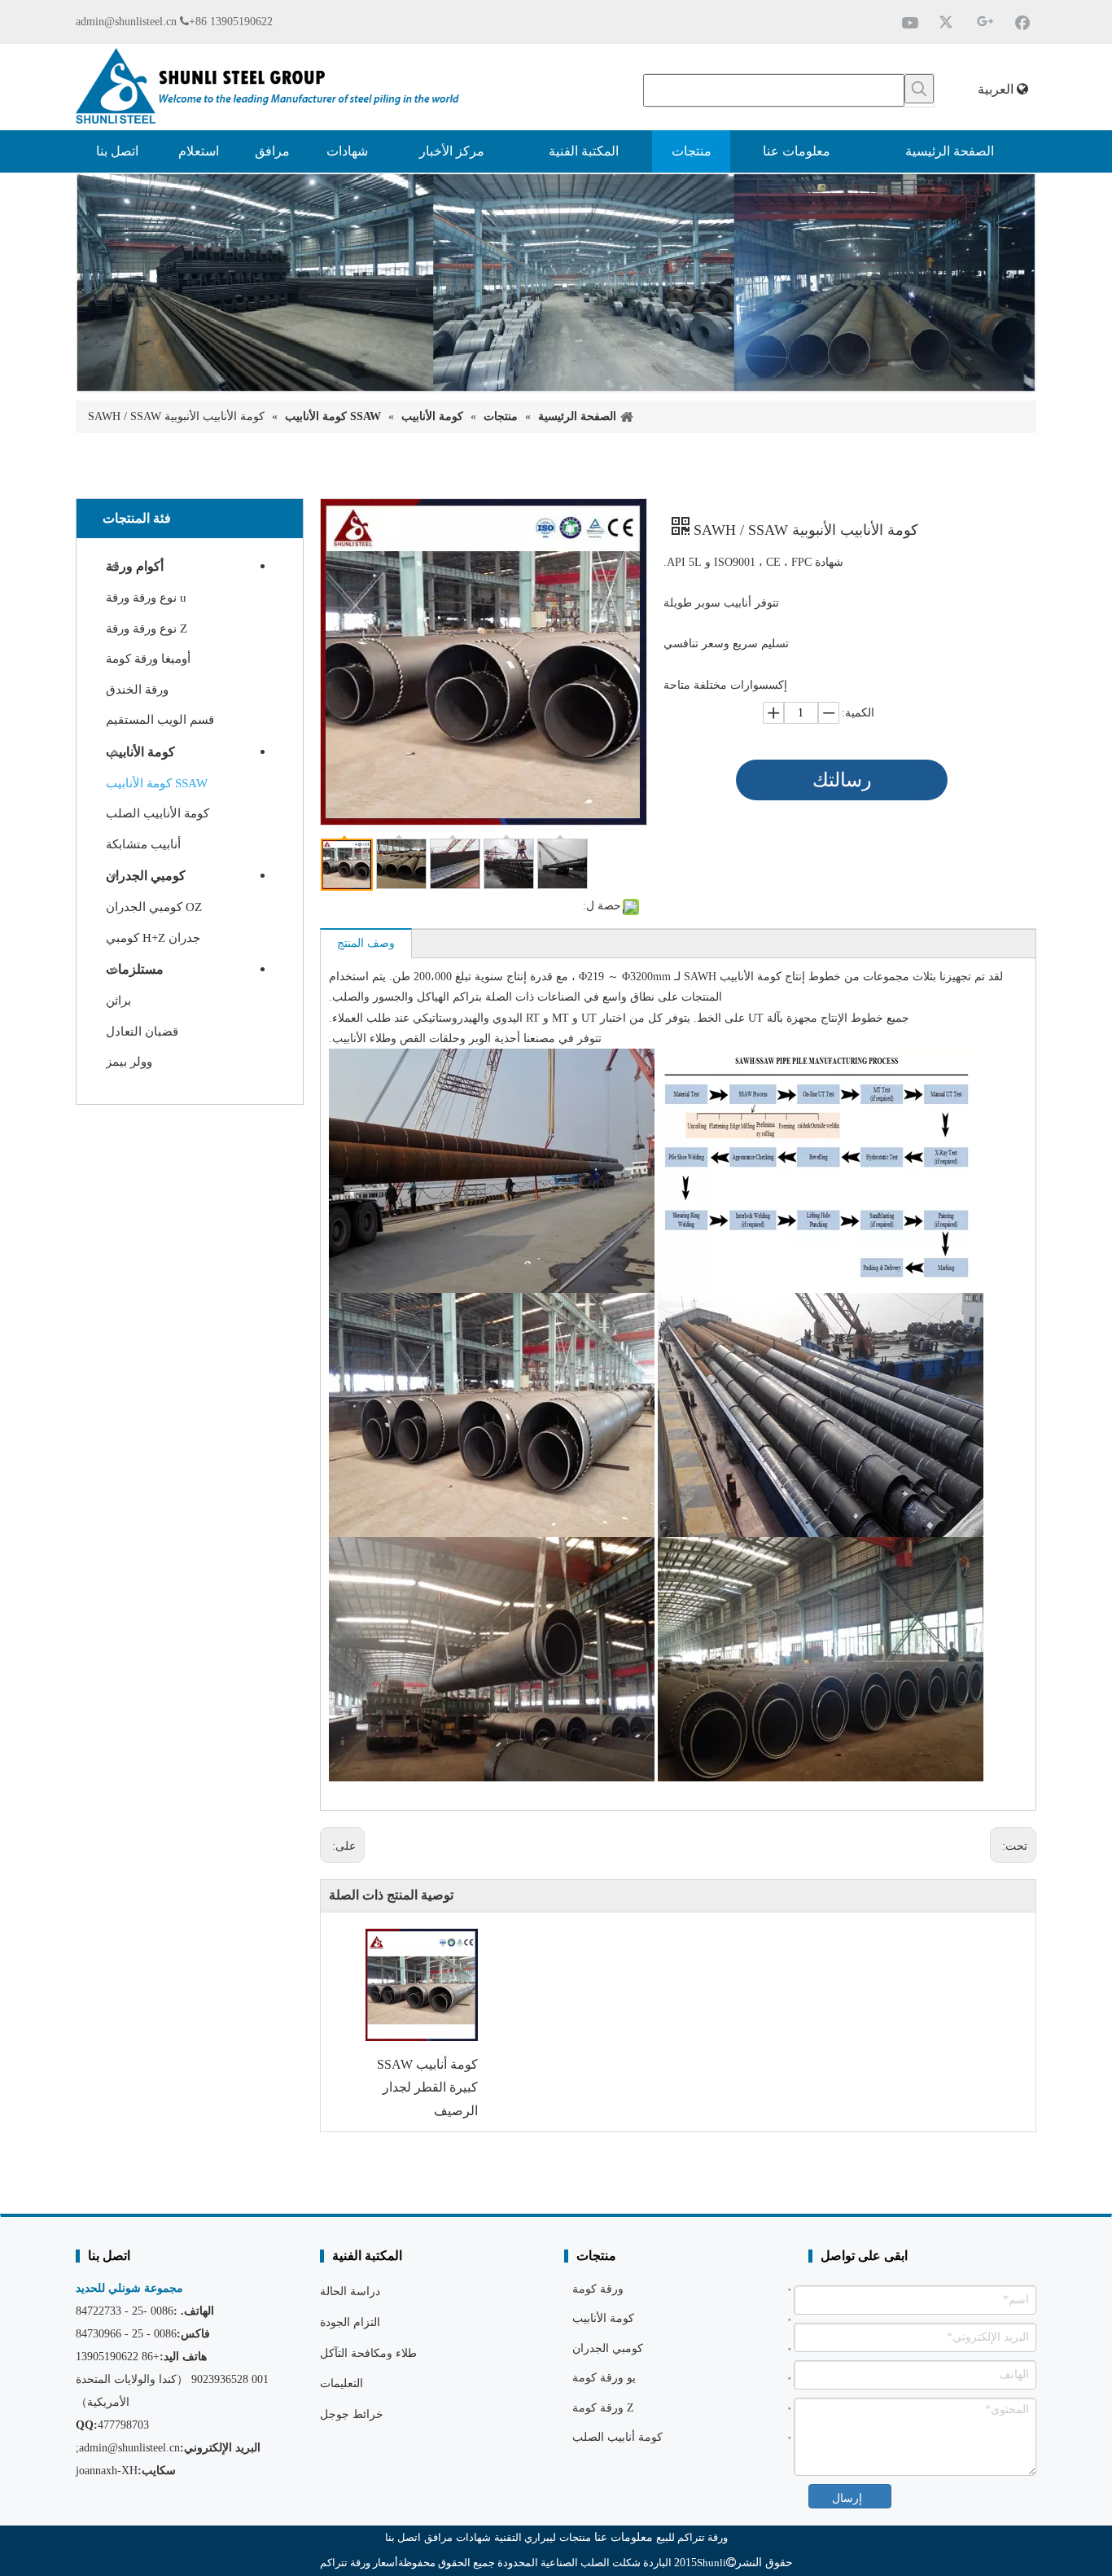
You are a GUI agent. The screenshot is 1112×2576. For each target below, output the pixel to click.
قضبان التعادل (142, 1032)
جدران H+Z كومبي (153, 938)
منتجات (575, 2537)
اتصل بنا (403, 2537)
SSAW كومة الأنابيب (157, 783)
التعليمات (341, 2383)
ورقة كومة (598, 2289)
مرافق (438, 2537)
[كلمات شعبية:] (919, 89)
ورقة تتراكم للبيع (692, 2537)
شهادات (473, 2537)
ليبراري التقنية (525, 2537)
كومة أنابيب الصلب (617, 2437)
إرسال (847, 2498)
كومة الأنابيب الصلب (158, 813)
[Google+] (985, 22)
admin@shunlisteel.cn (126, 22)
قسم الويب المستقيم (160, 720)
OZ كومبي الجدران (154, 907)
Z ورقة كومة (603, 2408)
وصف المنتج (366, 943)
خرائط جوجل (352, 2414)
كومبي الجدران (146, 876)
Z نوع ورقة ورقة (147, 629)
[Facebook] (1022, 22)
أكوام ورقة (135, 566)
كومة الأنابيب (140, 752)
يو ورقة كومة (604, 2378)
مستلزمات (135, 969)
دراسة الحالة (350, 2291)
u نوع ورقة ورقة (146, 598)
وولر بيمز (129, 1062)
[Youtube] (910, 22)
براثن (118, 1001)
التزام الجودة (350, 2322)
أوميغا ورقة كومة (148, 659)
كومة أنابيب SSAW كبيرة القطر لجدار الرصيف (427, 2088)
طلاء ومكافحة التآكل (368, 2353)
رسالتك (842, 780)
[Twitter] (948, 22)
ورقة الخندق (137, 690)
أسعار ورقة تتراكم (359, 2563)
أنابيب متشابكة (143, 844)
